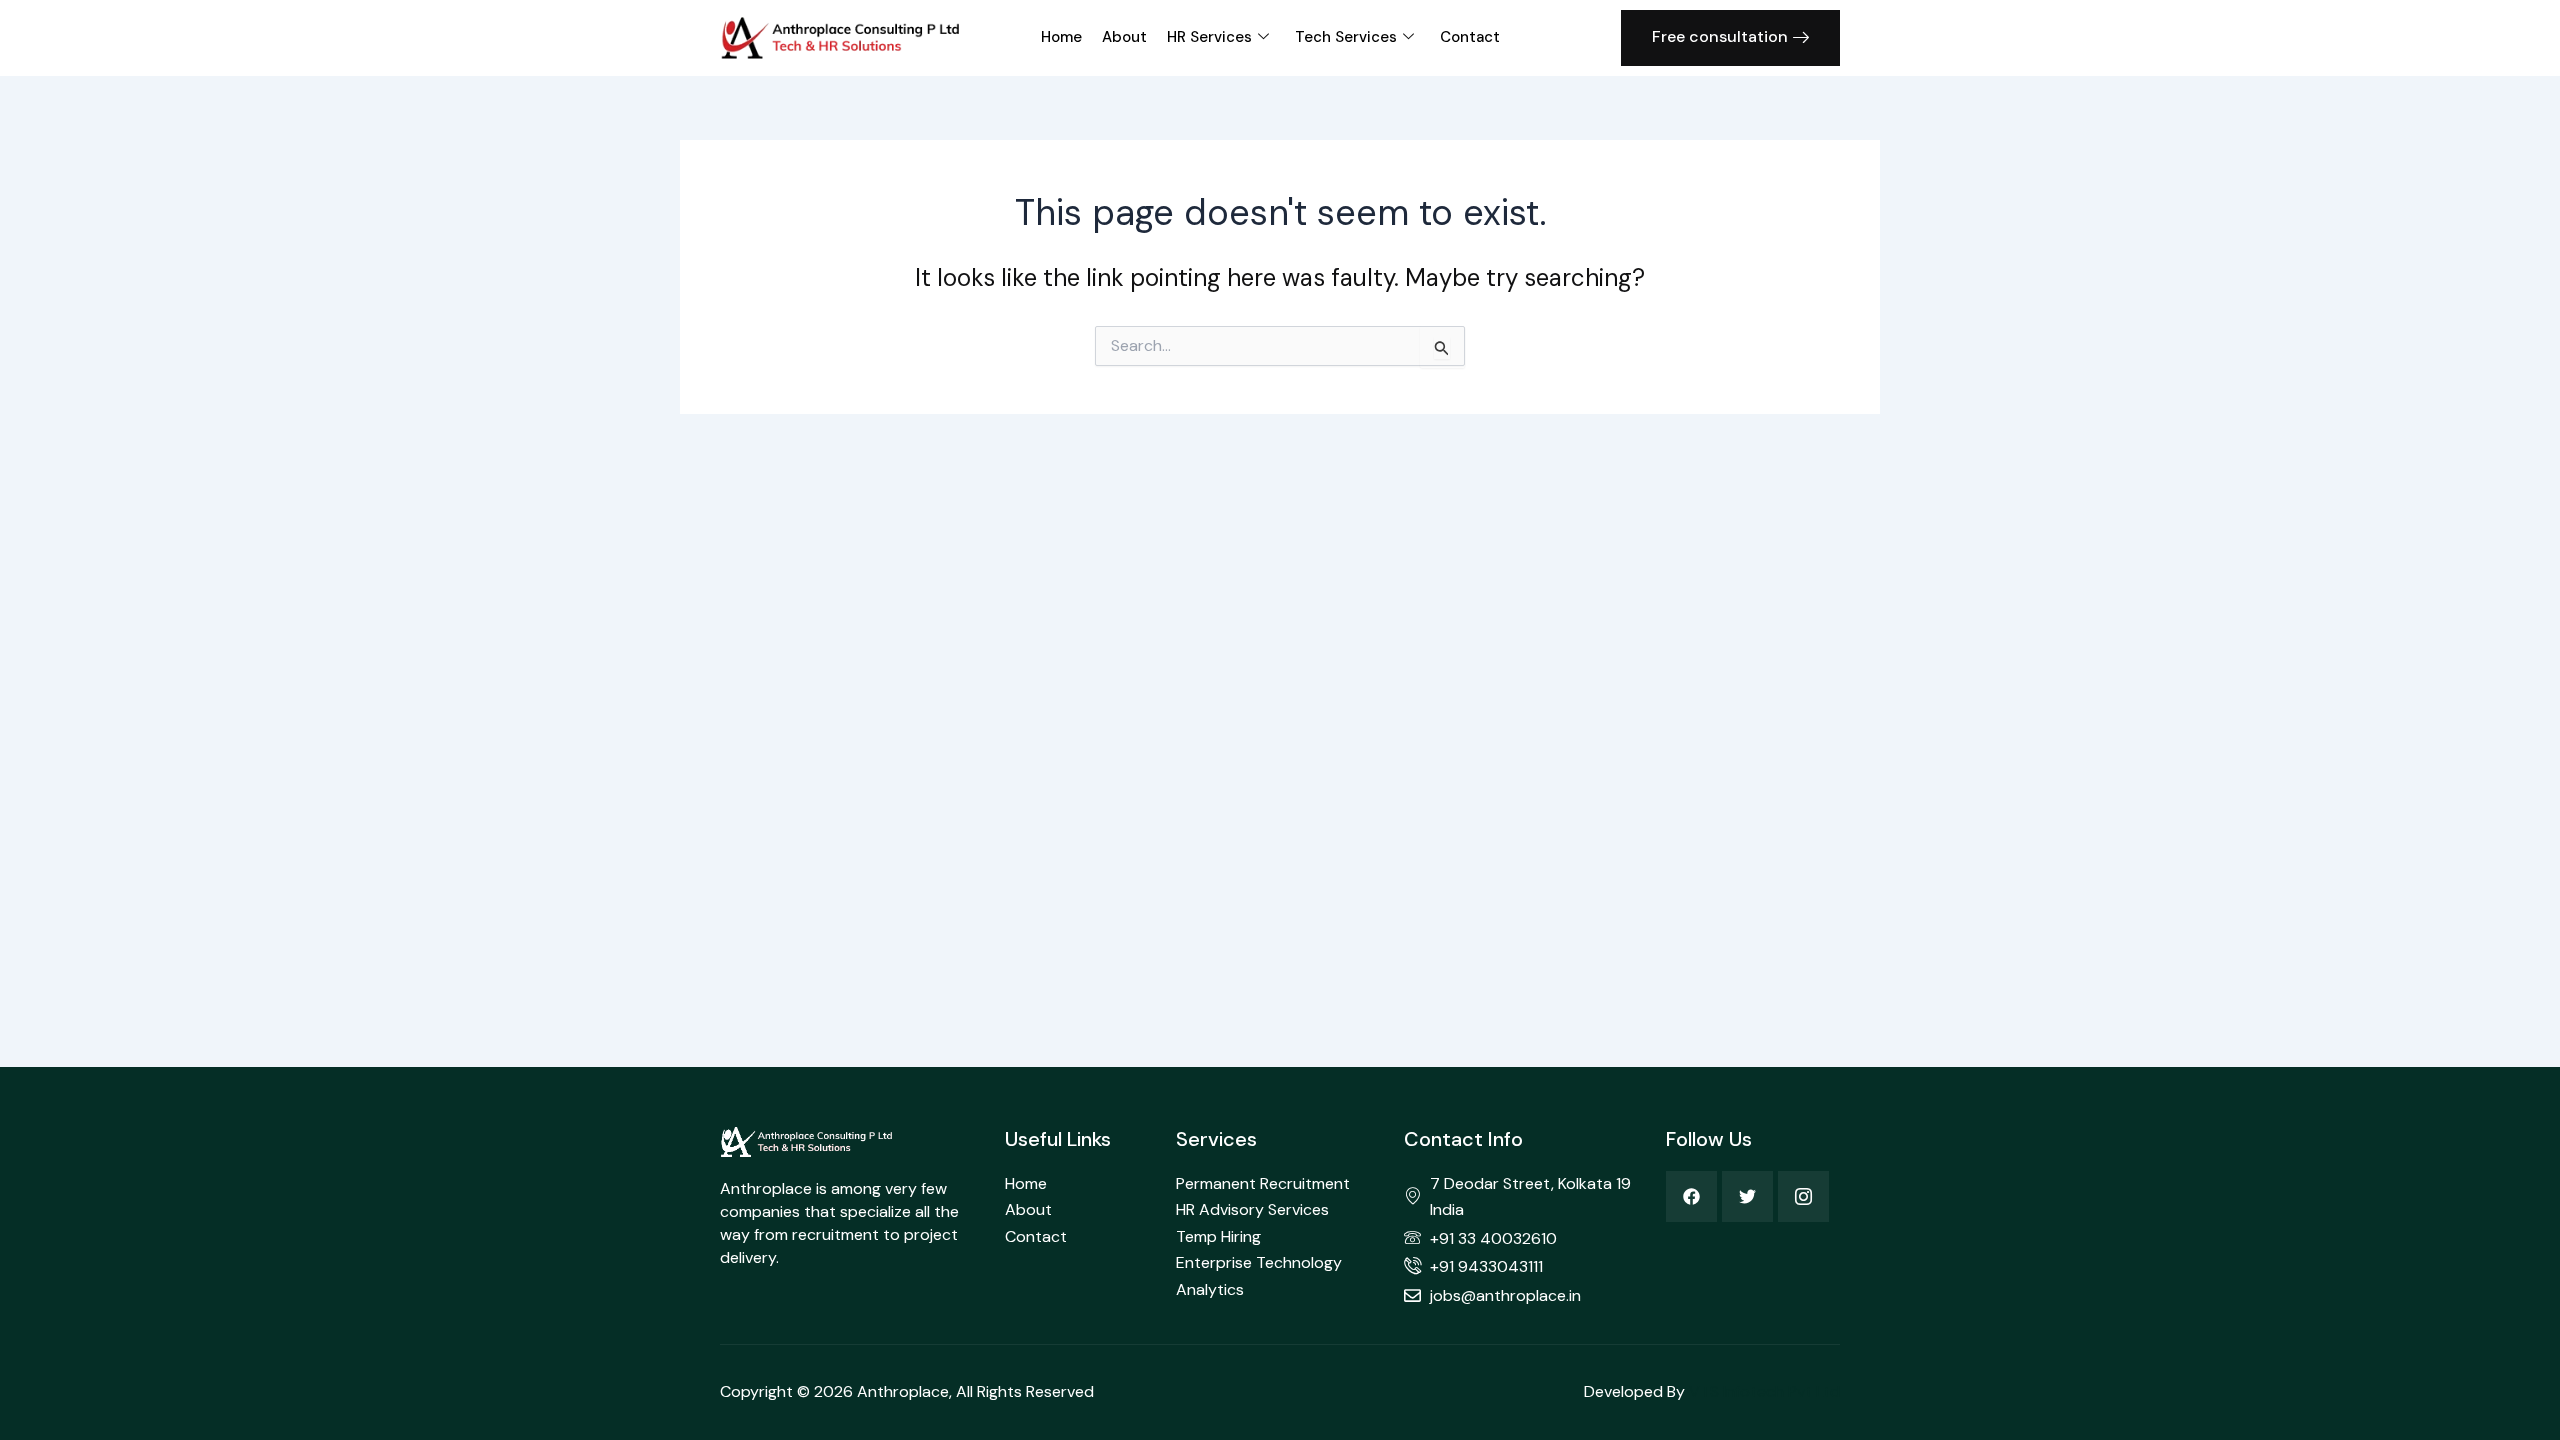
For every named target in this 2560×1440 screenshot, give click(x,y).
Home (1061, 37)
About (1124, 37)
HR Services (1209, 37)
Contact (1470, 37)
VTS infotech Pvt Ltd (1764, 1391)
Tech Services (1346, 37)
